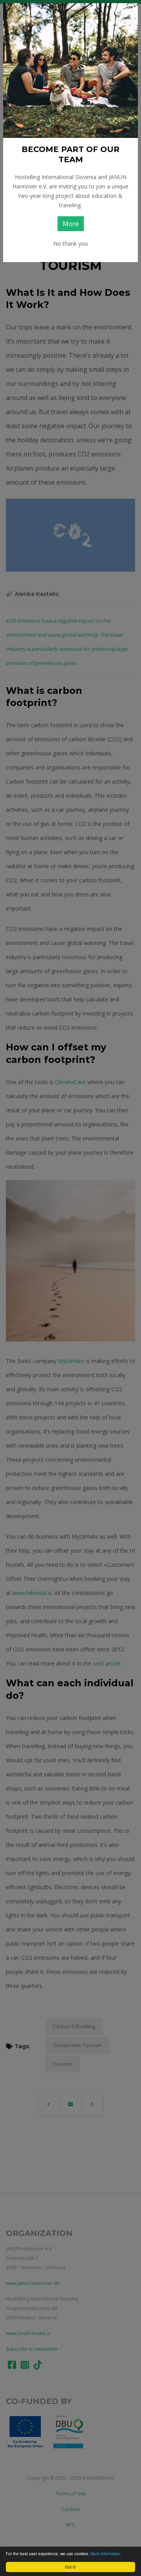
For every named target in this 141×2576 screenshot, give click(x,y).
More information (106, 2553)
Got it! (70, 2567)
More (71, 224)
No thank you (70, 243)
